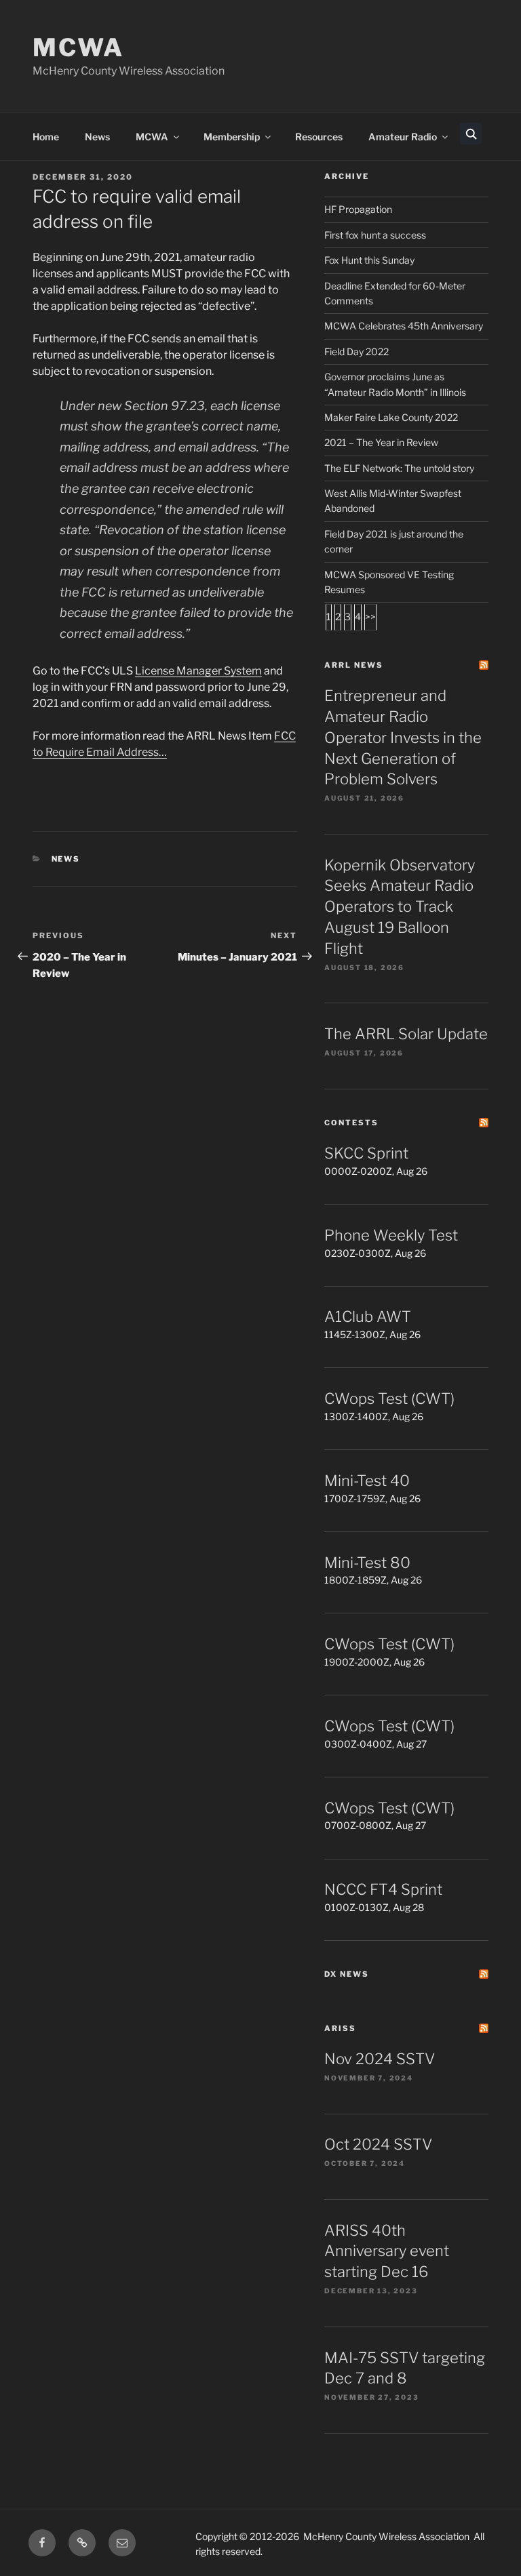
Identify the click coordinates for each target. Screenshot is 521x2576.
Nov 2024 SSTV (380, 2059)
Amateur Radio (403, 137)
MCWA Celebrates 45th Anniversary (404, 326)
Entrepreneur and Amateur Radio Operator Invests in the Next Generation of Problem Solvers (403, 737)
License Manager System (198, 671)
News (97, 137)
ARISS (340, 2028)
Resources (319, 137)
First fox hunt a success (375, 235)
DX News (347, 1974)
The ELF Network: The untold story (399, 468)
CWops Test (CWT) (389, 1398)
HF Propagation (358, 209)
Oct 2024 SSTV (378, 2144)
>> (370, 617)
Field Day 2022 (356, 351)
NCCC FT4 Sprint (383, 1889)
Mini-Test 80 (367, 1563)
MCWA (78, 47)
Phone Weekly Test (391, 1235)
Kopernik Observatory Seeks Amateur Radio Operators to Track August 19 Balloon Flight (400, 907)
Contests (351, 1123)
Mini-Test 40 (367, 1481)
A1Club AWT (368, 1316)
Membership (232, 137)
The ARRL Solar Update (406, 1034)
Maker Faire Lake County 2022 (391, 417)
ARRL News (354, 665)
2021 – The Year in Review (381, 442)
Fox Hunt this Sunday (369, 260)
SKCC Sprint (366, 1153)
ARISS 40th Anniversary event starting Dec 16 (387, 2251)
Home (46, 137)
